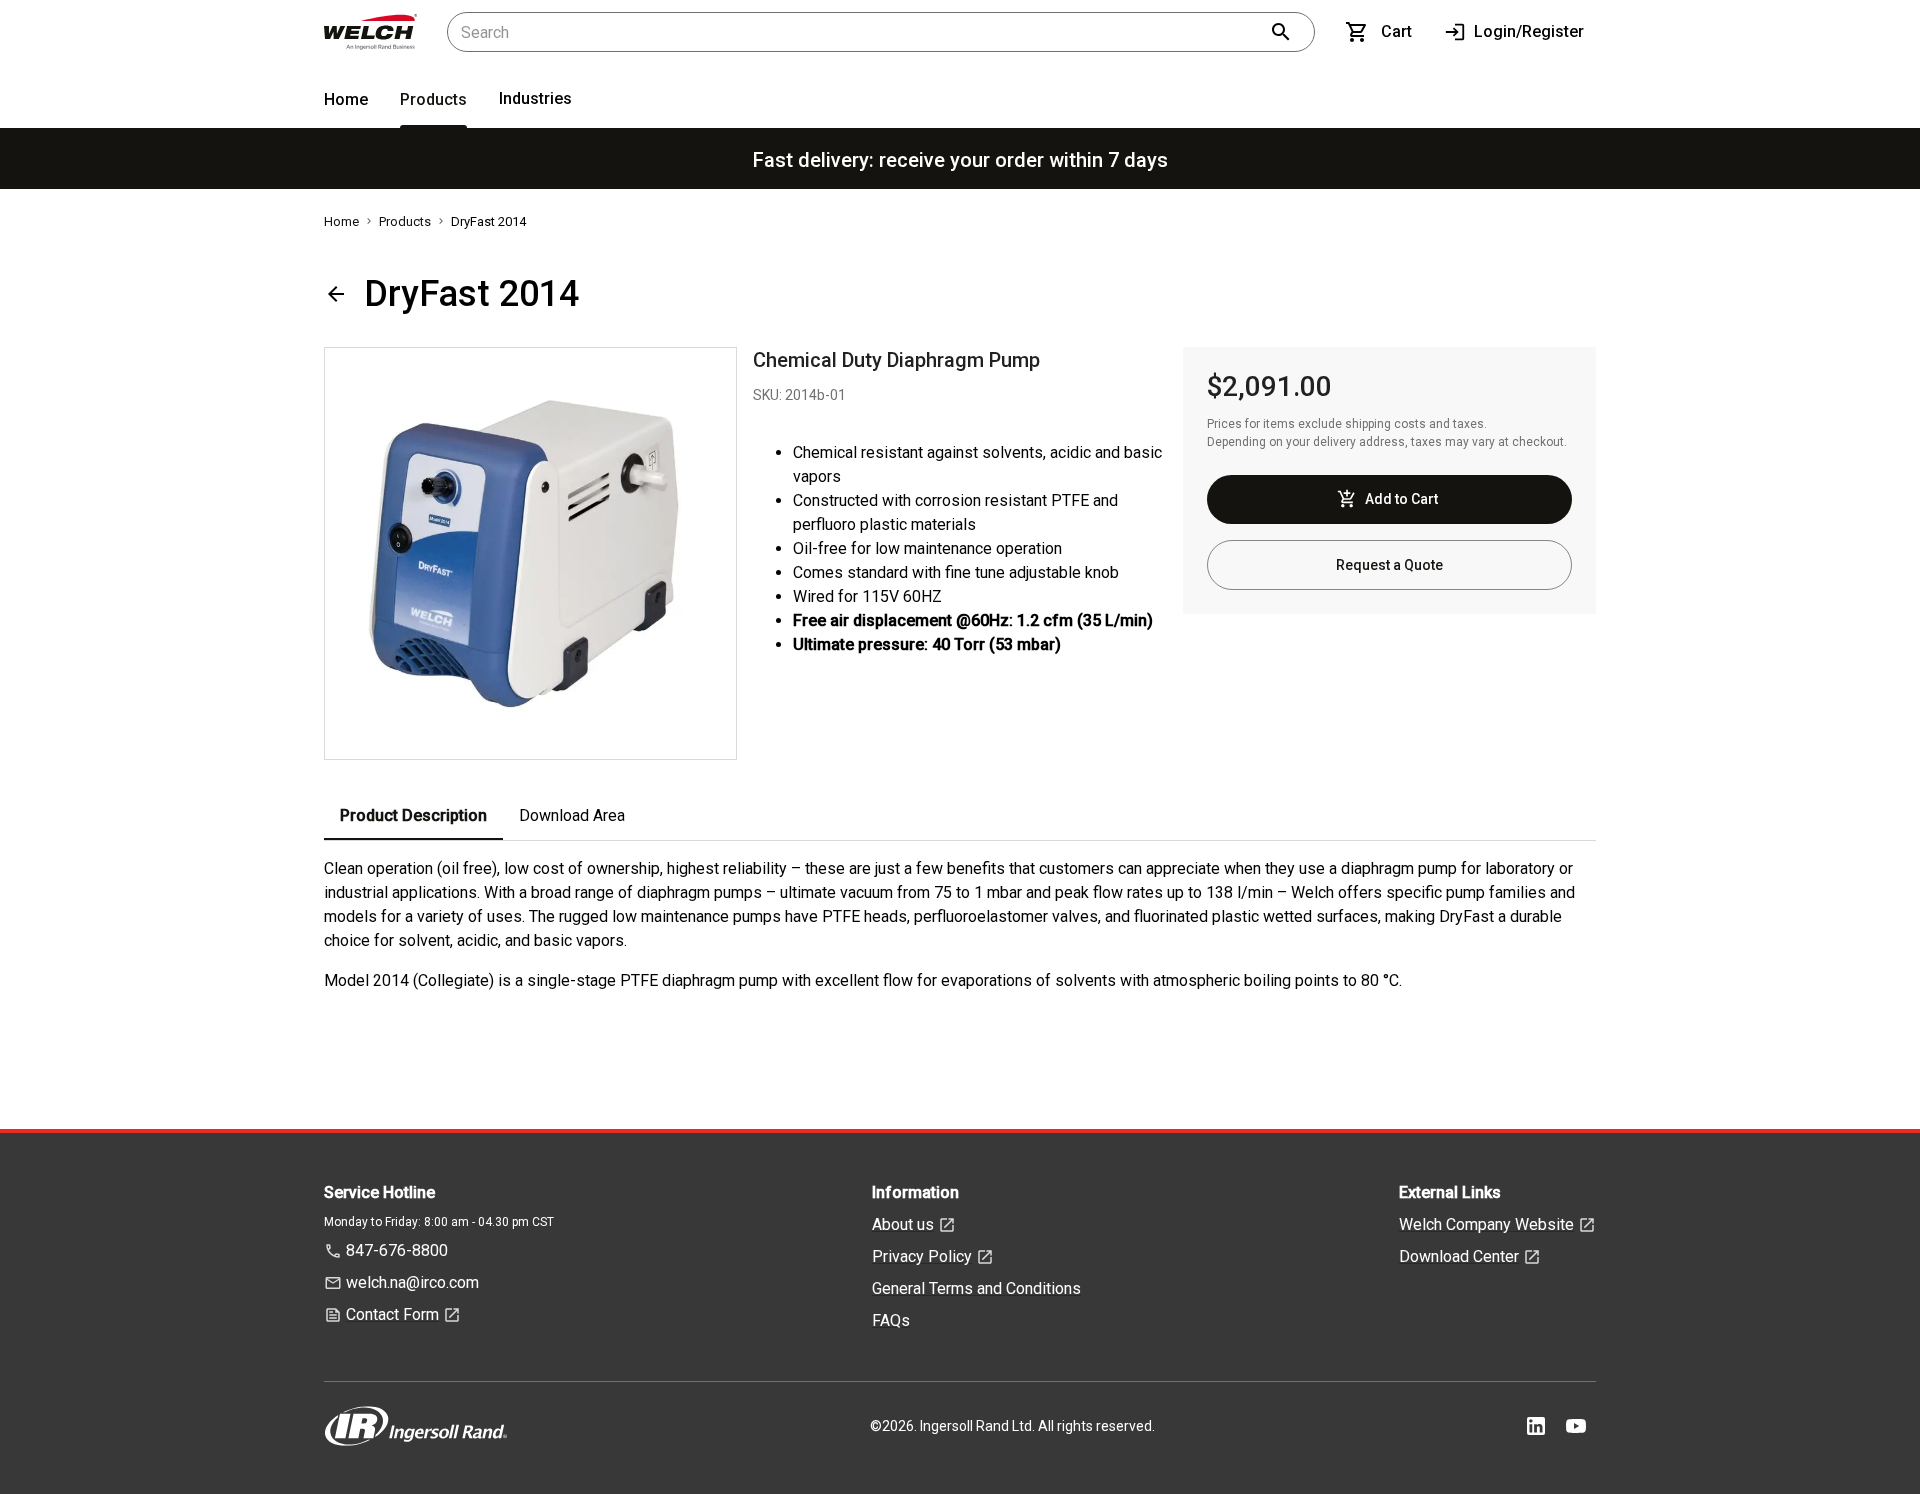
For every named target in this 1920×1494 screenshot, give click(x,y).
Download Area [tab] (572, 815)
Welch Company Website (1486, 1224)
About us (903, 1224)
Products (433, 99)
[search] (1281, 32)
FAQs (891, 1320)
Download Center (1459, 1256)
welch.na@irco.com (412, 1282)
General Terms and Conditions (976, 1288)
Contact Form (392, 1314)
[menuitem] (346, 103)
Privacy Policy (922, 1256)
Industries (535, 98)
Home (346, 99)
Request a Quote (1389, 565)
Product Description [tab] (413, 815)
